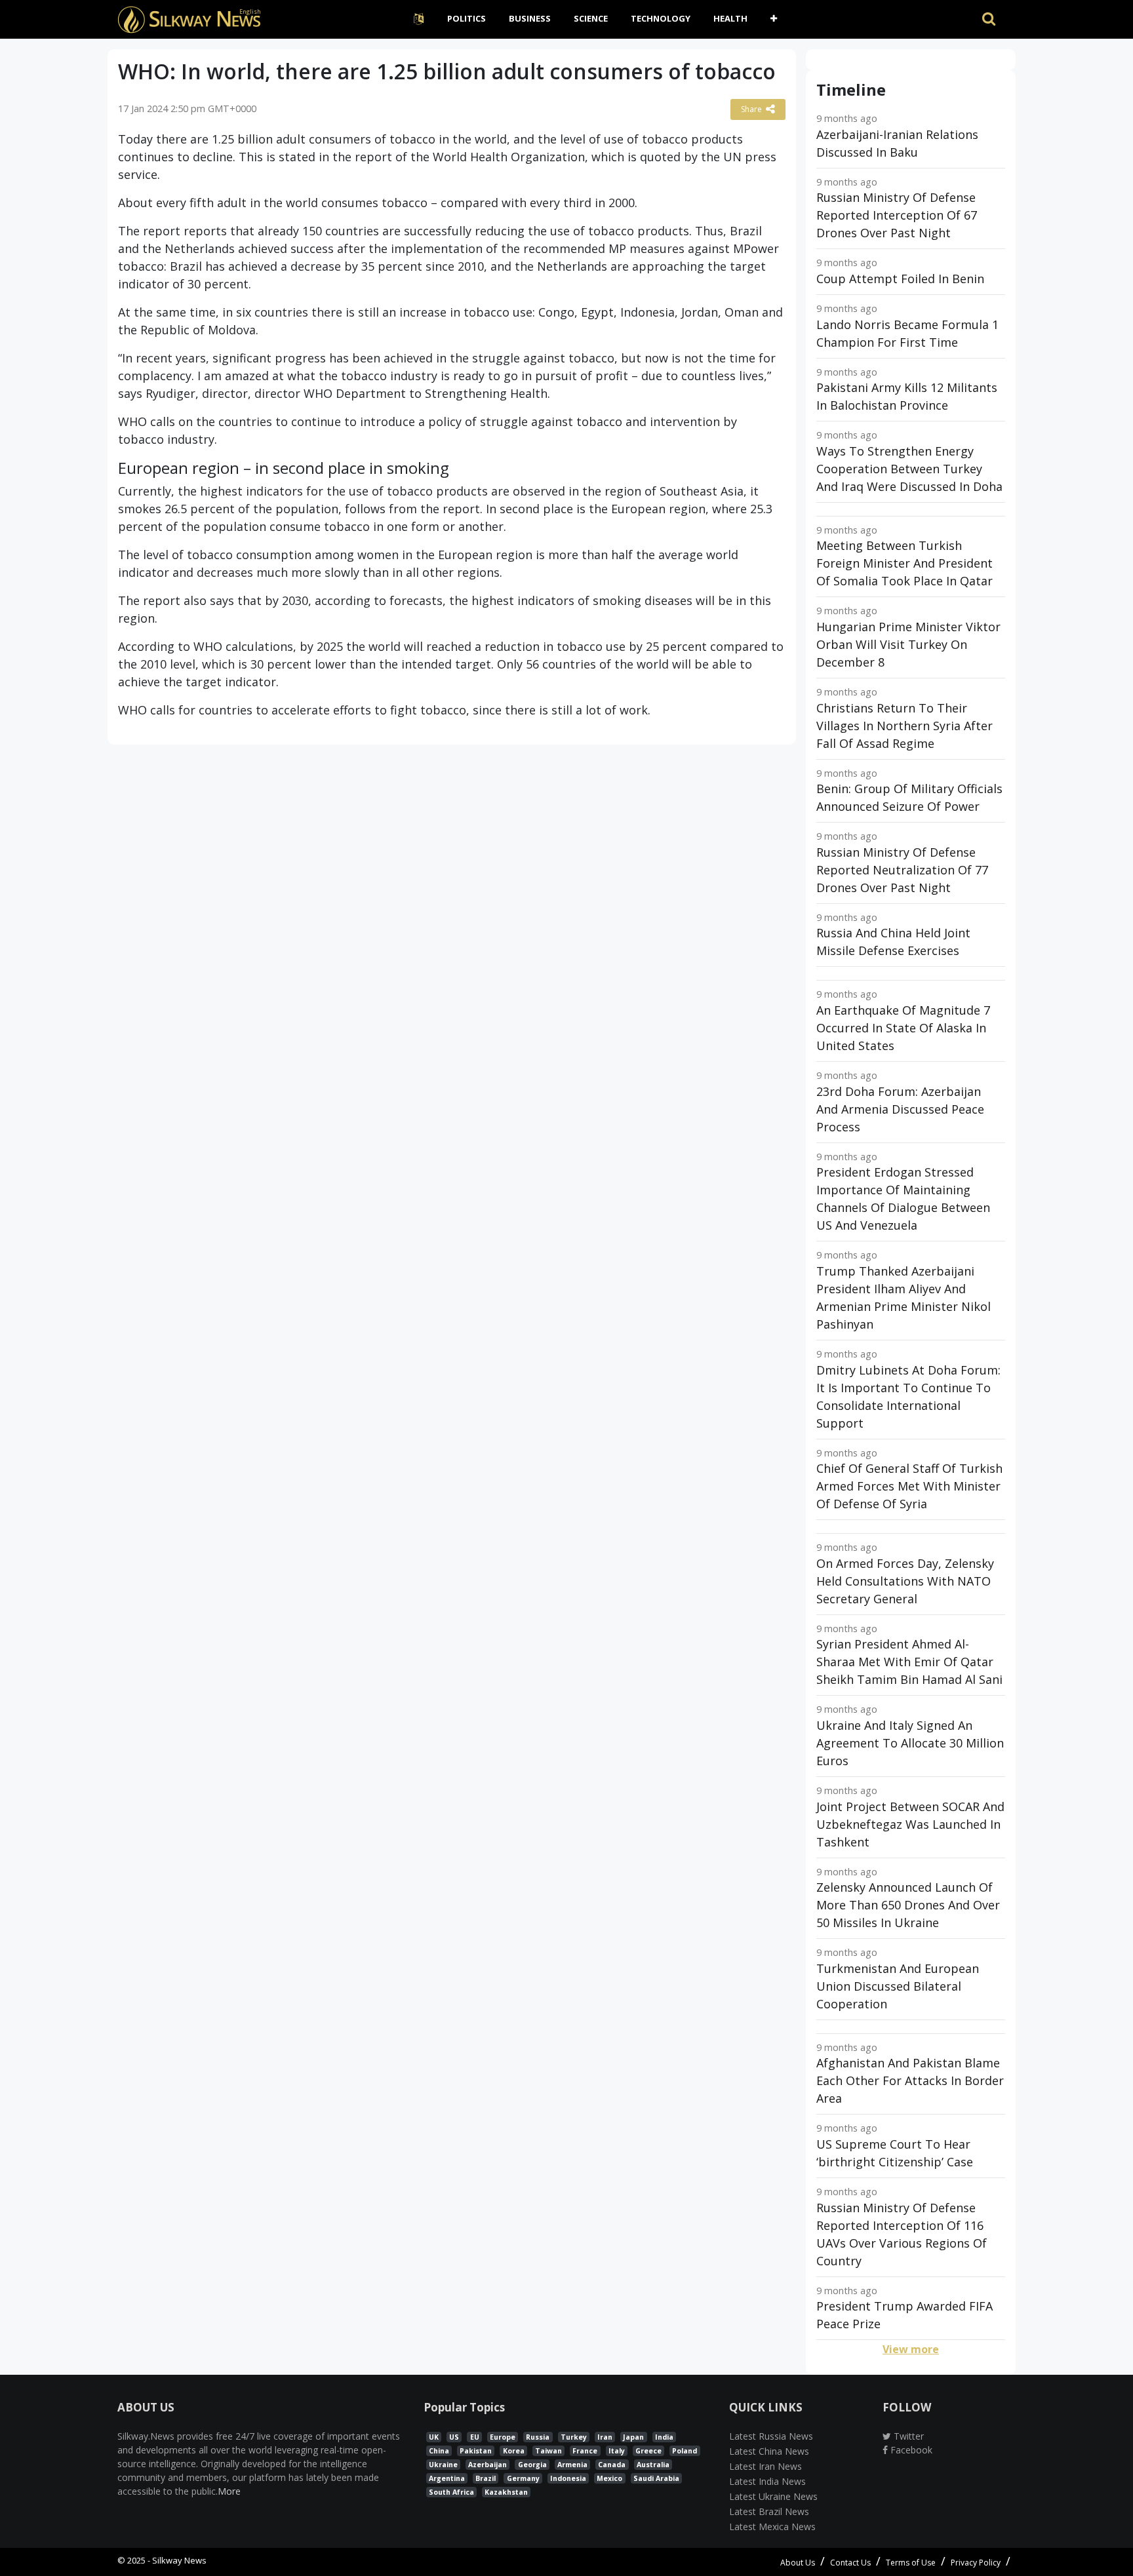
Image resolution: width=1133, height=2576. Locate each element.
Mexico (609, 2478)
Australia (653, 2465)
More (229, 2491)
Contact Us (850, 2563)
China (439, 2451)
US (454, 2437)
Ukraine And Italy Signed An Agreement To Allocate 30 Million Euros (910, 1743)
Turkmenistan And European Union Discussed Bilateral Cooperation (898, 1986)
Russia (538, 2437)
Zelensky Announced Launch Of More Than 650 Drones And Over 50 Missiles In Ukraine (908, 1905)
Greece (648, 2451)
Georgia (532, 2465)
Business (530, 18)
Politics (467, 18)
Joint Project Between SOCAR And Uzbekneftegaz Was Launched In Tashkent (910, 1824)
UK (434, 2437)
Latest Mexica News (772, 2527)
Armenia (572, 2465)
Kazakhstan (506, 2492)
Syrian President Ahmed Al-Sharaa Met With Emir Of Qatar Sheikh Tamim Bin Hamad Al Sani (909, 1662)
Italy (617, 2451)
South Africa (451, 2492)
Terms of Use (911, 2563)
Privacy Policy (976, 2563)
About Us (798, 2563)
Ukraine (443, 2465)
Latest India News (767, 2481)
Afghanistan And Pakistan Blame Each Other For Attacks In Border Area (910, 2080)
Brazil (486, 2478)
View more (911, 2349)
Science (591, 18)
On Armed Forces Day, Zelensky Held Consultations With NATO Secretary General (905, 1581)
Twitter (907, 2436)
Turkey (574, 2437)
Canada (612, 2465)
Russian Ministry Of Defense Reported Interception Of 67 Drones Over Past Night (897, 215)
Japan (633, 2437)
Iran (605, 2437)
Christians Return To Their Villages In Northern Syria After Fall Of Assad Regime (904, 726)
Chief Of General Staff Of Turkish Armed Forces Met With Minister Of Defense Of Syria (909, 1486)
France (585, 2451)
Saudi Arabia (656, 2478)
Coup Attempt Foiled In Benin (900, 279)
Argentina (447, 2478)
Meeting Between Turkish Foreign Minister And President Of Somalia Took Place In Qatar (904, 563)
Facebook (910, 2450)
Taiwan (548, 2451)
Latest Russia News (771, 2436)
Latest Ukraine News (773, 2496)
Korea (514, 2451)
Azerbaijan (487, 2465)
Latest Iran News (765, 2466)
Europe (503, 2437)
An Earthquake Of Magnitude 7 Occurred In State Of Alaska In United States (903, 1028)
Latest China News (769, 2451)
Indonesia (568, 2478)
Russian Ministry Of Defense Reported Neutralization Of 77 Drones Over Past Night (902, 870)
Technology (661, 18)
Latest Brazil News (769, 2511)
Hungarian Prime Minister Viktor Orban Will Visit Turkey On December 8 (908, 644)
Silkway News (179, 2560)
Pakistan (476, 2451)
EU (475, 2437)
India (664, 2437)
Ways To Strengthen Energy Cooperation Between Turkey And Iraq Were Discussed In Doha (909, 469)
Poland (685, 2451)
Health (730, 18)
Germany (523, 2478)
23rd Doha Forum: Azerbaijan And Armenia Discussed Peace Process (900, 1109)
